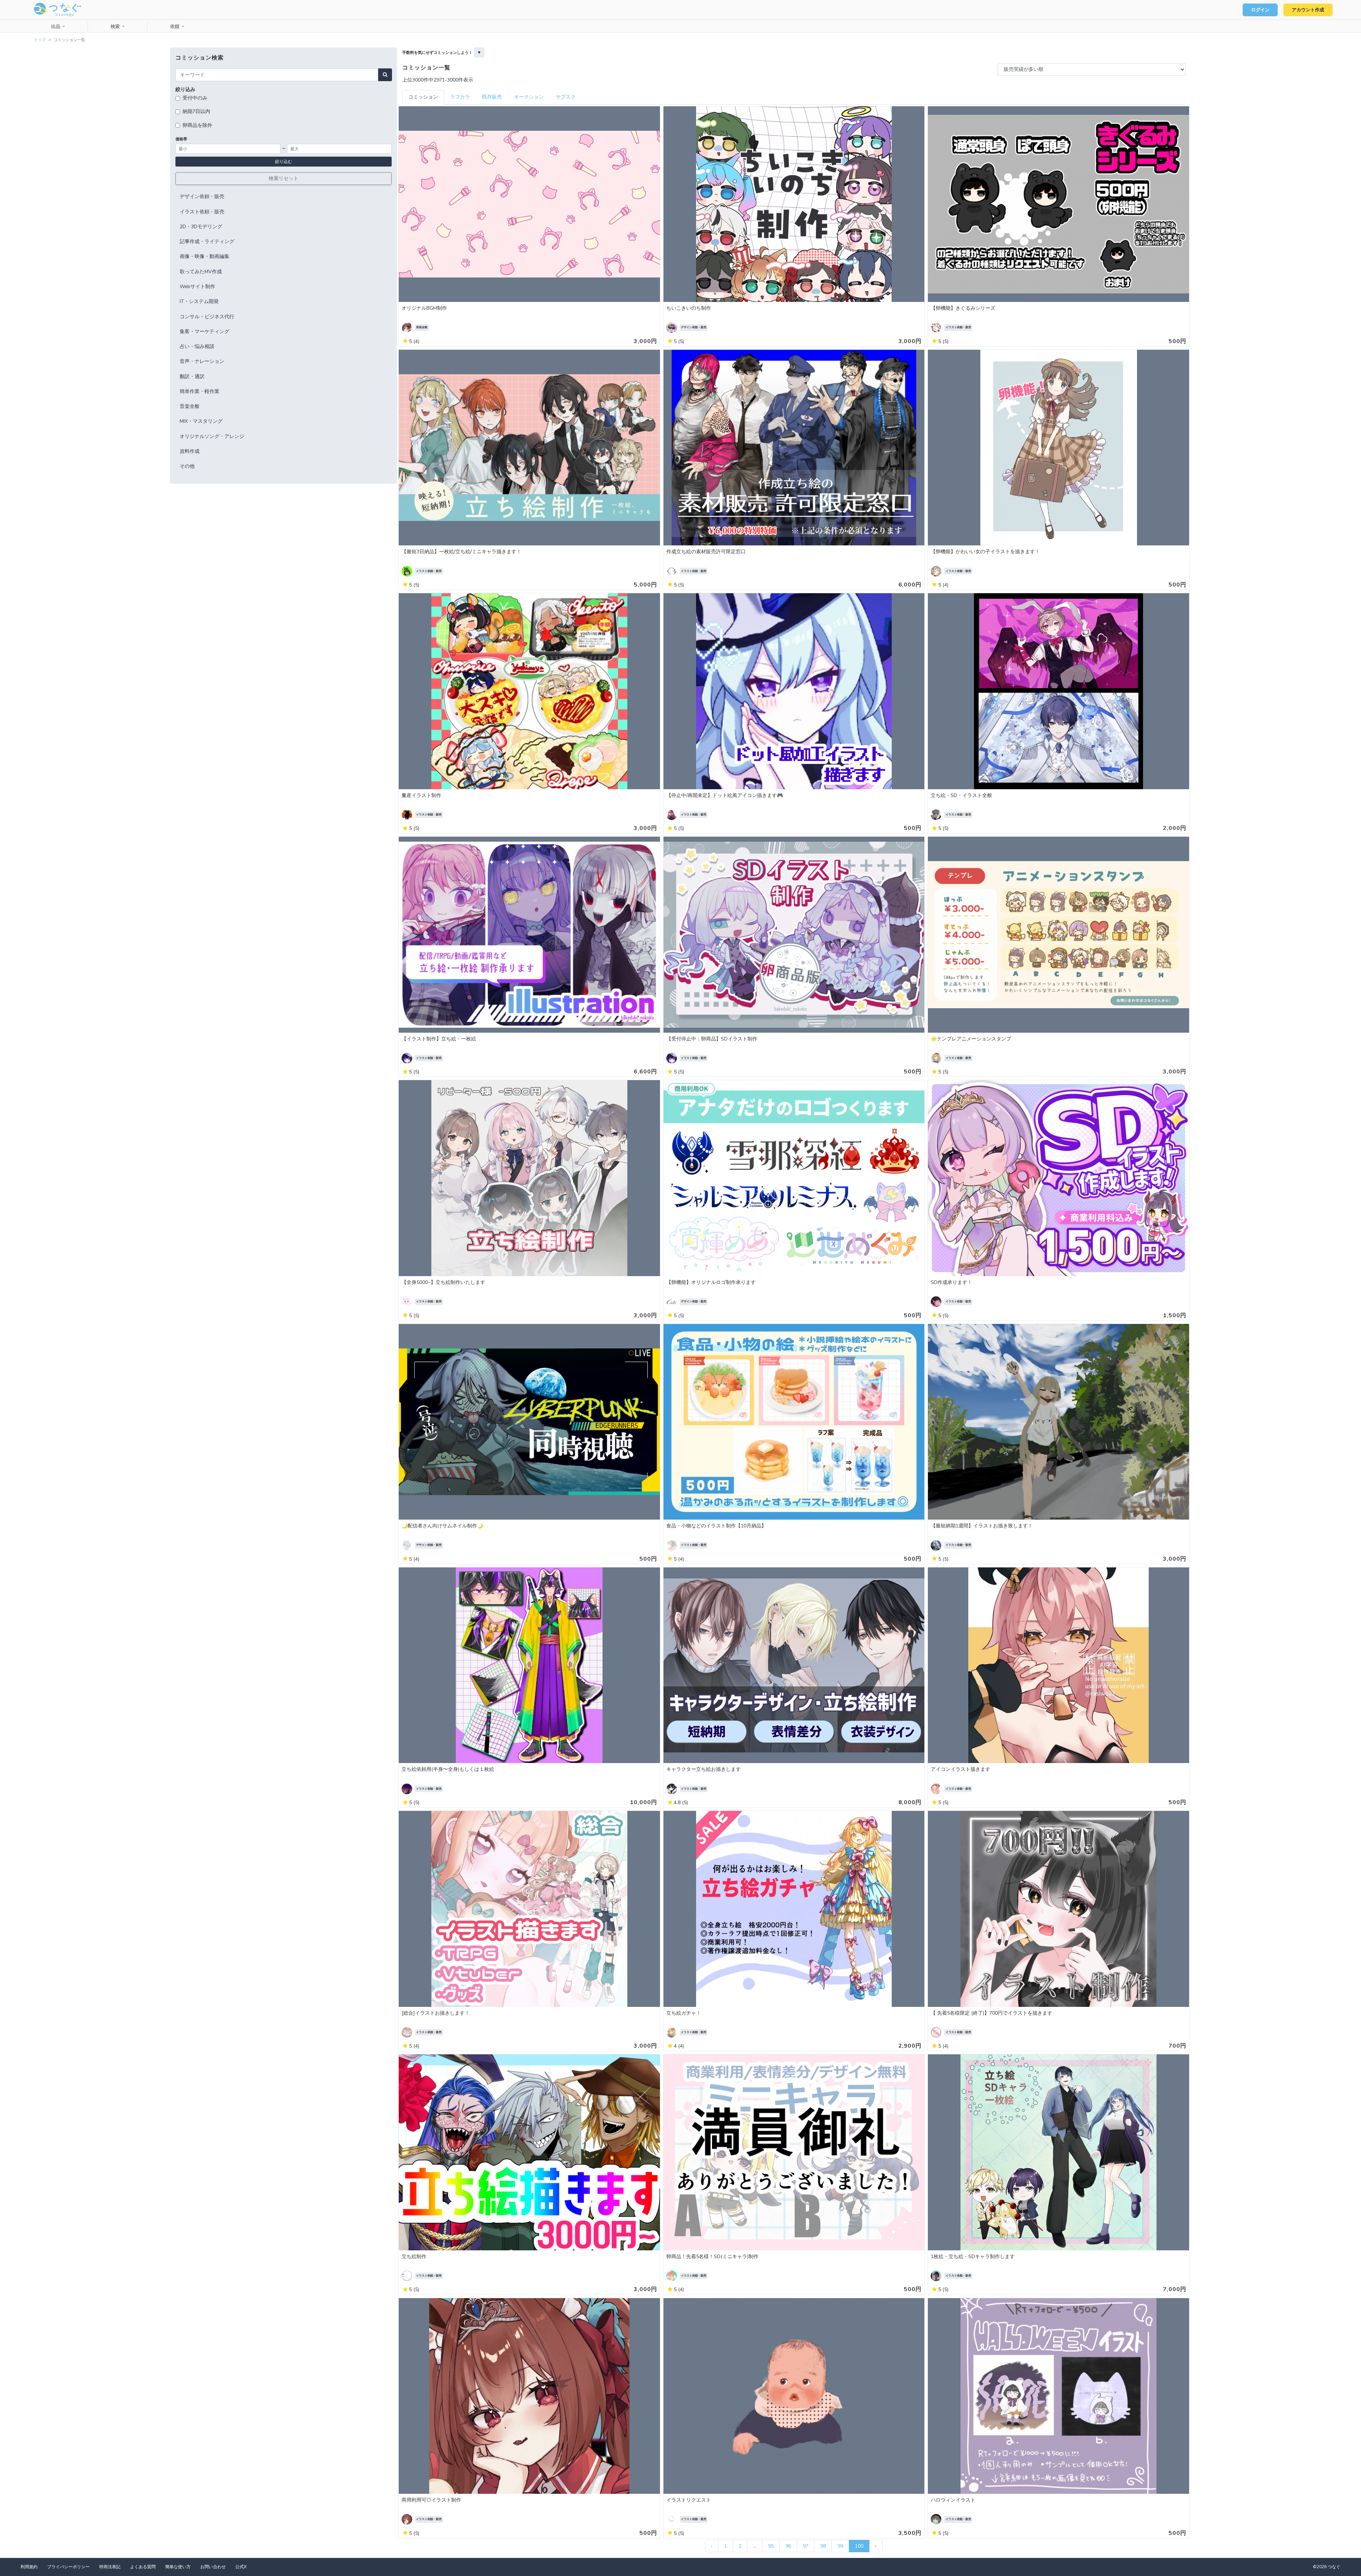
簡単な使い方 (178, 2567)
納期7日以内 (196, 111)
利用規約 (29, 2567)
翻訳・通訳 (192, 377)
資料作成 (190, 451)
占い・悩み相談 (197, 346)
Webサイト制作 (197, 287)
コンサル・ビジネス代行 (207, 317)
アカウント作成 (1308, 10)
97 (806, 2546)
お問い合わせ (213, 2567)
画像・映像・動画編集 (205, 256)
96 (788, 2546)
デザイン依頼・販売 (202, 197)
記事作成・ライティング (207, 242)
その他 (187, 466)
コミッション (423, 97)
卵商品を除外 (197, 125)
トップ (40, 40)
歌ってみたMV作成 (201, 272)
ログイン (1260, 10)
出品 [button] (56, 27)
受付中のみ (195, 98)
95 (771, 2546)
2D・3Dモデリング (201, 227)
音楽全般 (190, 406)
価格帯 (181, 139)
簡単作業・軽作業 (200, 391)
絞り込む (284, 162)
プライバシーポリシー (68, 2567)
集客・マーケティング (205, 332)
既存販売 (492, 97)
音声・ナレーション (202, 361)
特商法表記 (110, 2567)
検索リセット (284, 178)
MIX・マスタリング (201, 421)
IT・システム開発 (199, 301)
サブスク (566, 97)
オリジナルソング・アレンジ (212, 436)
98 (823, 2546)
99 (840, 2546)
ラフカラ (460, 97)
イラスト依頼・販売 (202, 212)
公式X (241, 2567)
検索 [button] (116, 27)
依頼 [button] (175, 27)
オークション (529, 97)
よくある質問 (143, 2567)
